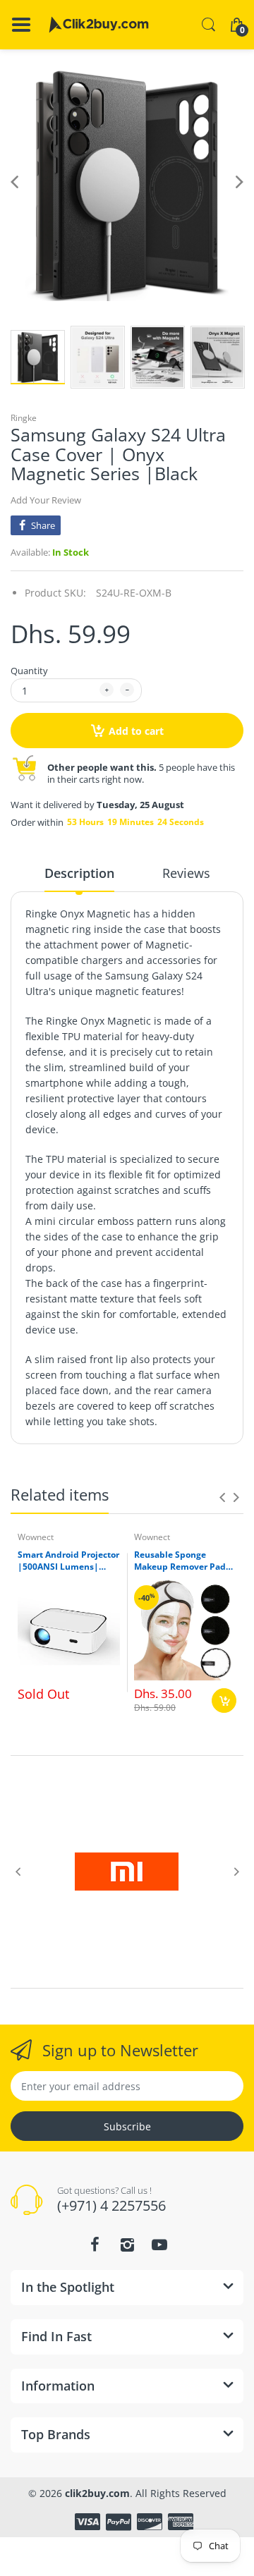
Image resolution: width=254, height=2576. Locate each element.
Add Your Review (46, 500)
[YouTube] (159, 2245)
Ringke (24, 418)
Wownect (36, 1537)
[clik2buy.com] (99, 25)
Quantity (29, 671)
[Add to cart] (224, 1701)
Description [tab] (79, 873)
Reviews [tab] (186, 873)
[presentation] (222, 1497)
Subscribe (127, 2126)
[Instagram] (127, 2245)
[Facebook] (95, 2245)
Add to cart (136, 731)
